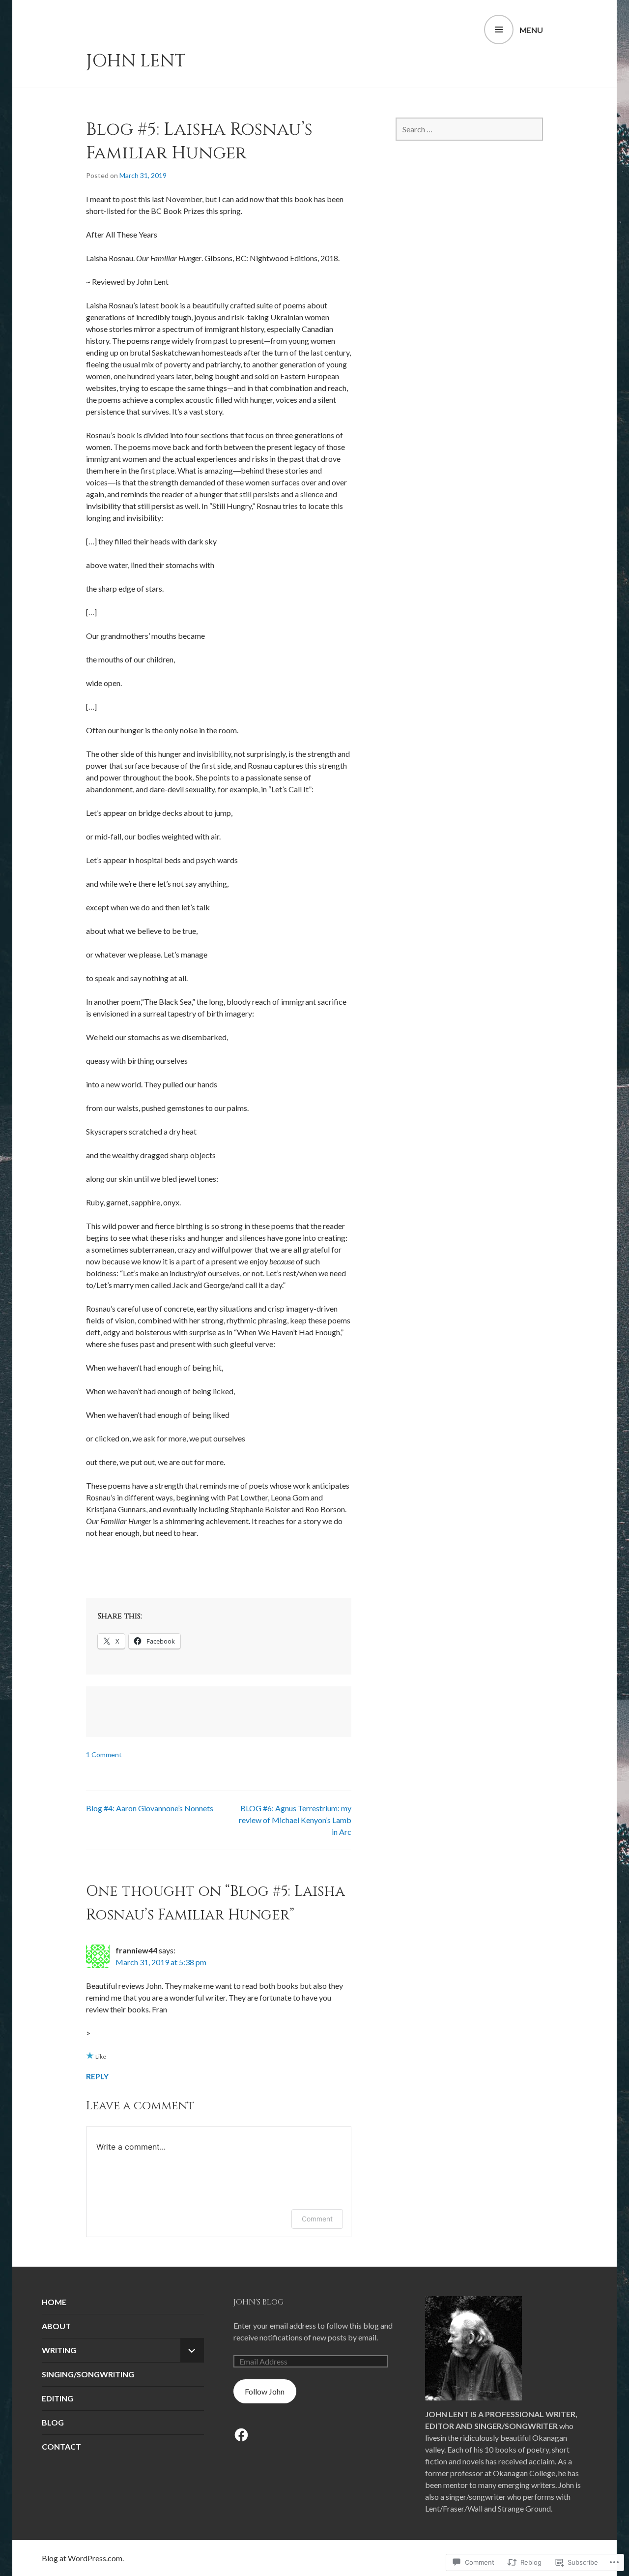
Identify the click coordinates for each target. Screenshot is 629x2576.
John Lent (136, 61)
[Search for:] (469, 129)
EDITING (57, 2398)
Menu (531, 30)
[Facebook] (241, 2435)
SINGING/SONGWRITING (88, 2374)
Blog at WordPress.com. (83, 2558)
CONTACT (61, 2446)
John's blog (258, 2302)
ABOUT (56, 2326)
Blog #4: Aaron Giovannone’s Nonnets (150, 1808)
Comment (317, 2219)
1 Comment (104, 1754)
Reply (97, 2076)
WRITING (59, 2350)
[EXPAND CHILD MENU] (192, 2350)
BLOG (53, 2422)
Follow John (265, 2391)
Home (54, 2302)
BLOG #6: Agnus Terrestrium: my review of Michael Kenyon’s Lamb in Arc (295, 1820)
